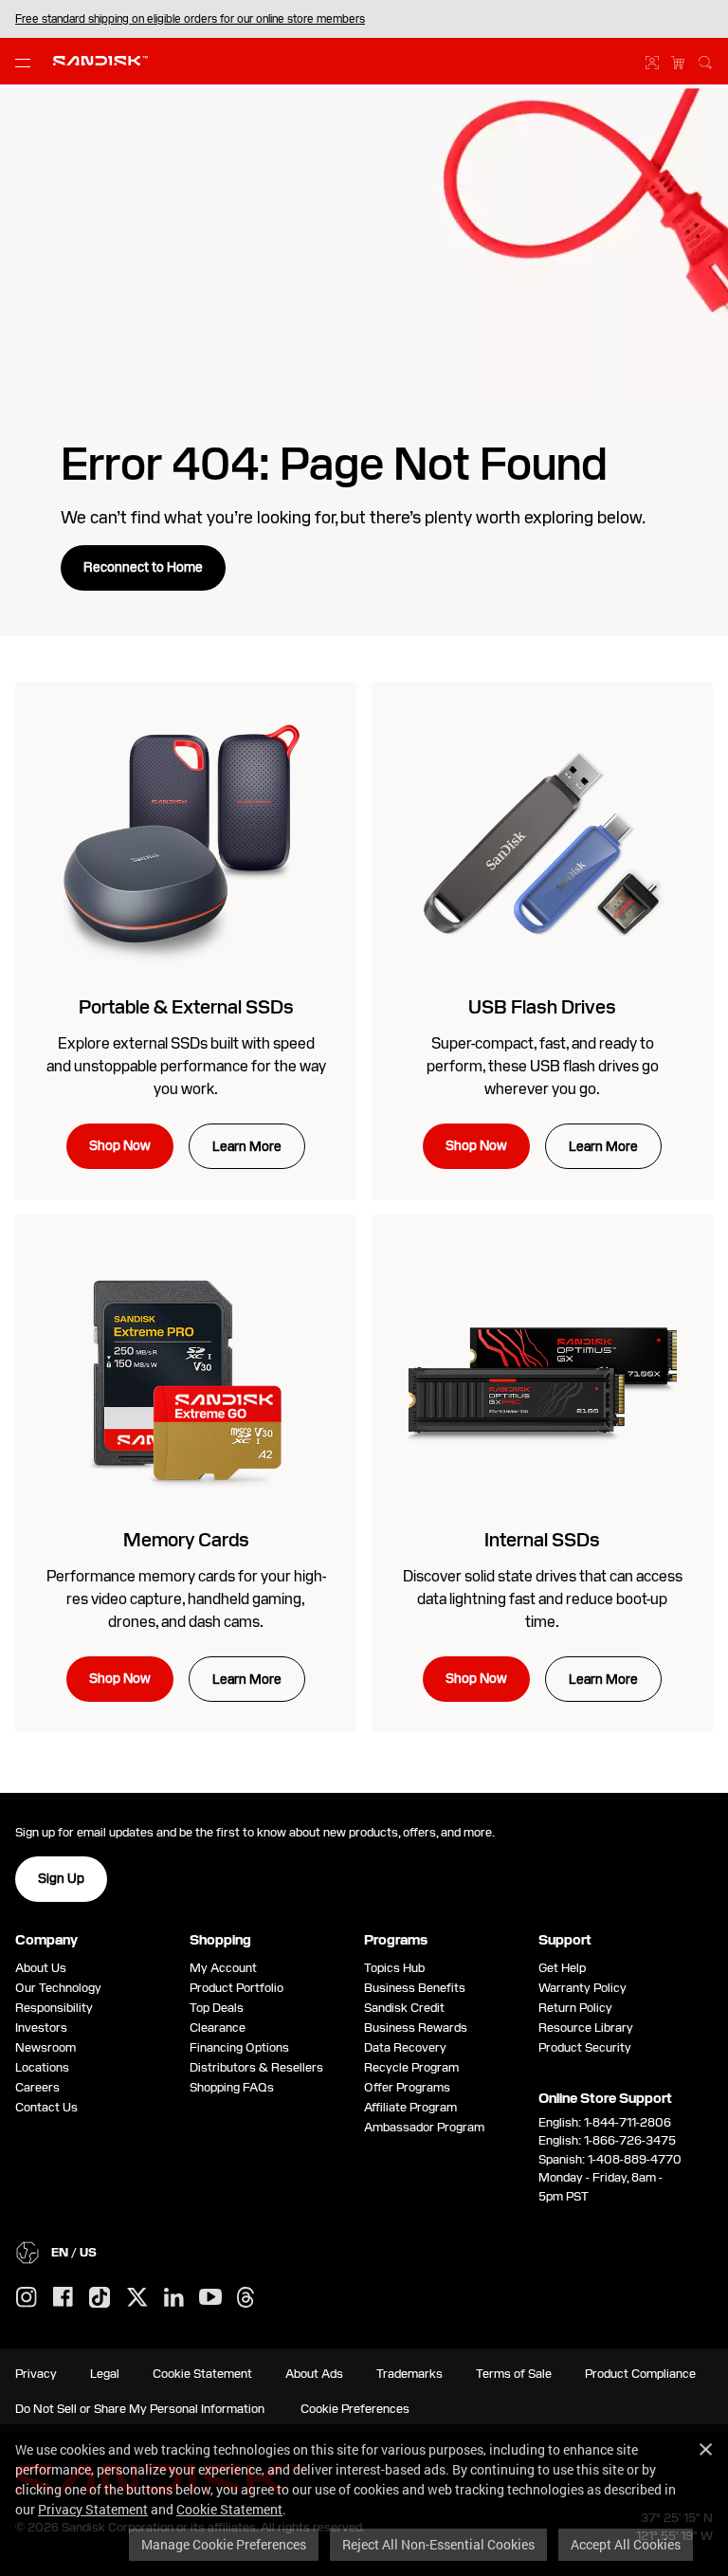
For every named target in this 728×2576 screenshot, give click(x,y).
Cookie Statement (229, 2509)
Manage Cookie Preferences (224, 2544)
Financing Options (239, 2047)
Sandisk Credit (404, 2008)
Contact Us (46, 2107)
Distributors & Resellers (256, 2067)
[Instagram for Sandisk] (27, 2298)
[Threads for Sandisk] (246, 2298)
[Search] (705, 60)
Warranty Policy (582, 1988)
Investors (41, 2028)
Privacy (36, 2374)
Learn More (247, 1146)
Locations (42, 2067)
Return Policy (575, 2008)
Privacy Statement (93, 2509)
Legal (105, 2374)
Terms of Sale (514, 2374)
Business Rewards (416, 2028)
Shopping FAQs (232, 2087)
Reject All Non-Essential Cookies (438, 2544)
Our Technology (58, 1988)
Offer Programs (407, 2087)
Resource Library (586, 2028)
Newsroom (45, 2047)
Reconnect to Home (143, 567)
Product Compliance (640, 2374)
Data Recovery (405, 2047)
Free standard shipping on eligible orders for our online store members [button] (190, 19)
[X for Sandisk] (137, 2298)
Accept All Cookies (626, 2544)
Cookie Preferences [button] (355, 2409)
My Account (223, 1968)
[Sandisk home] (100, 59)
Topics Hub (394, 1968)
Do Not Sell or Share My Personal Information (140, 2409)
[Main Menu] (27, 62)
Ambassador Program (424, 2127)
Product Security (585, 2047)
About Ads (314, 2374)
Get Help (562, 1968)
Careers (37, 2087)
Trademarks (409, 2374)
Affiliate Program (410, 2107)
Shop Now (120, 1145)
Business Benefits (415, 1988)
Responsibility (54, 2008)
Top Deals (217, 2008)
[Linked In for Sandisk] (174, 2298)
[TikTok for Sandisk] (100, 2298)
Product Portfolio (237, 1988)
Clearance (218, 2028)
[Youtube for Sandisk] (210, 2298)
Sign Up (61, 1878)
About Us (41, 1968)
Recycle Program (411, 2067)
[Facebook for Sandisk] (63, 2298)
